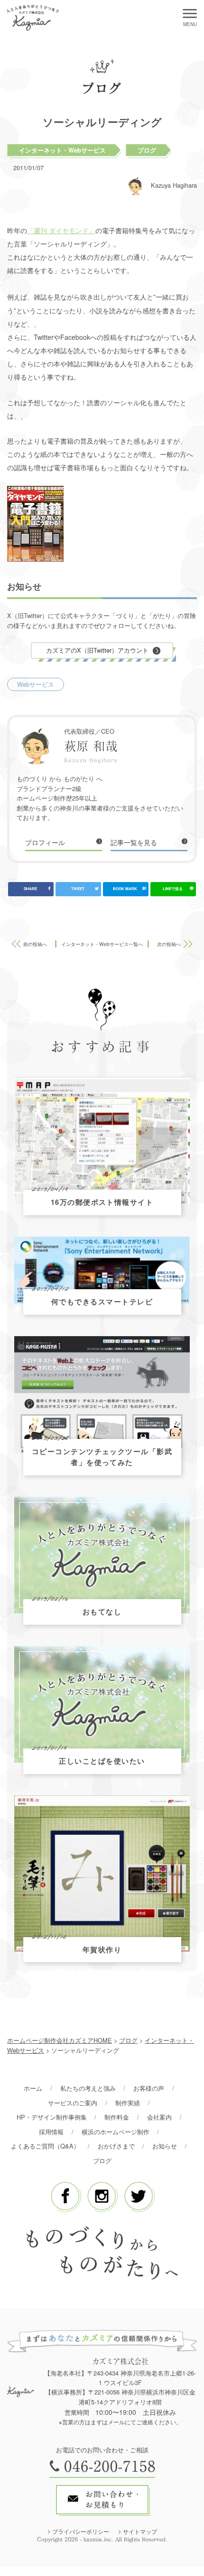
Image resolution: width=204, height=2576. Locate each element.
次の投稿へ (169, 944)
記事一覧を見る (134, 842)
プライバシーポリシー (81, 2531)
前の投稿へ (35, 944)
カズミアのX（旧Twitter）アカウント (97, 650)
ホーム (33, 2088)
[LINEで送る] (173, 889)
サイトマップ (140, 2531)
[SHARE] (31, 889)
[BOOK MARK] (126, 889)
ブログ (147, 150)
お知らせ (165, 2146)
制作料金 (117, 2117)
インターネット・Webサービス (62, 150)
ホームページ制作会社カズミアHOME (60, 2040)
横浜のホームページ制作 (116, 2132)
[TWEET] (78, 889)
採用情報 (51, 2132)
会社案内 (159, 2117)
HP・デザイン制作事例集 (52, 2117)
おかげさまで (116, 2146)
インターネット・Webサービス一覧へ (102, 944)
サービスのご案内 (73, 2103)
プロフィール (45, 842)
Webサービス (36, 684)
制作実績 (128, 2103)
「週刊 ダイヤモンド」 (61, 230)
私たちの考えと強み (88, 2088)
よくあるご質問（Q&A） (45, 2146)
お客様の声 (149, 2088)
